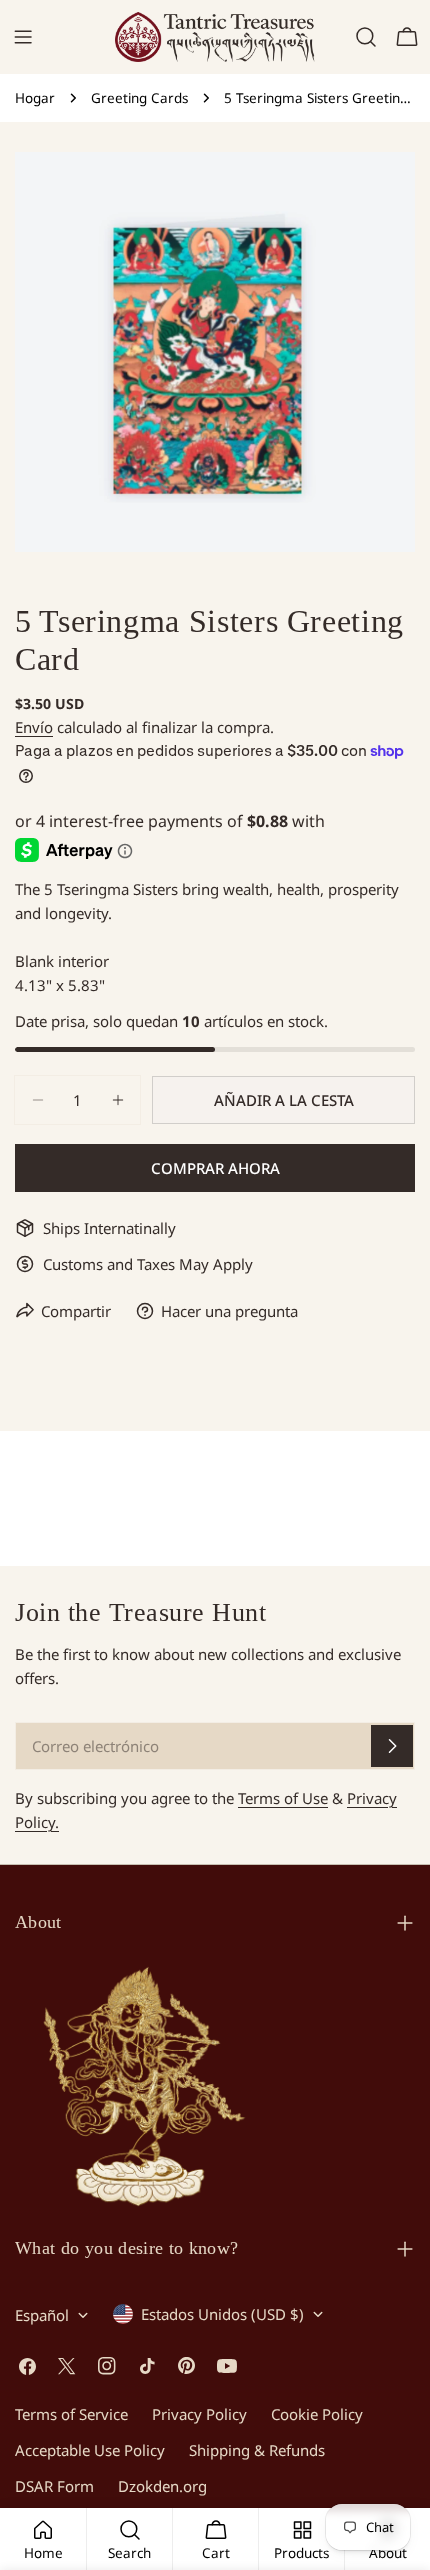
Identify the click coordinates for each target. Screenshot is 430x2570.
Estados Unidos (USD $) (222, 2314)
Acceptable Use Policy (90, 2450)
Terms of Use (283, 1798)
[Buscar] (366, 37)
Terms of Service (71, 2414)
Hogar (35, 98)
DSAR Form (54, 2486)
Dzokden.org (162, 2486)
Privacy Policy (199, 2414)
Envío (34, 727)
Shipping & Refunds (257, 2450)
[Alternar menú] (23, 37)
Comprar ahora (215, 1168)
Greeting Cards (139, 98)
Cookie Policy (317, 2414)
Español (42, 2315)
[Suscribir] (392, 1746)
